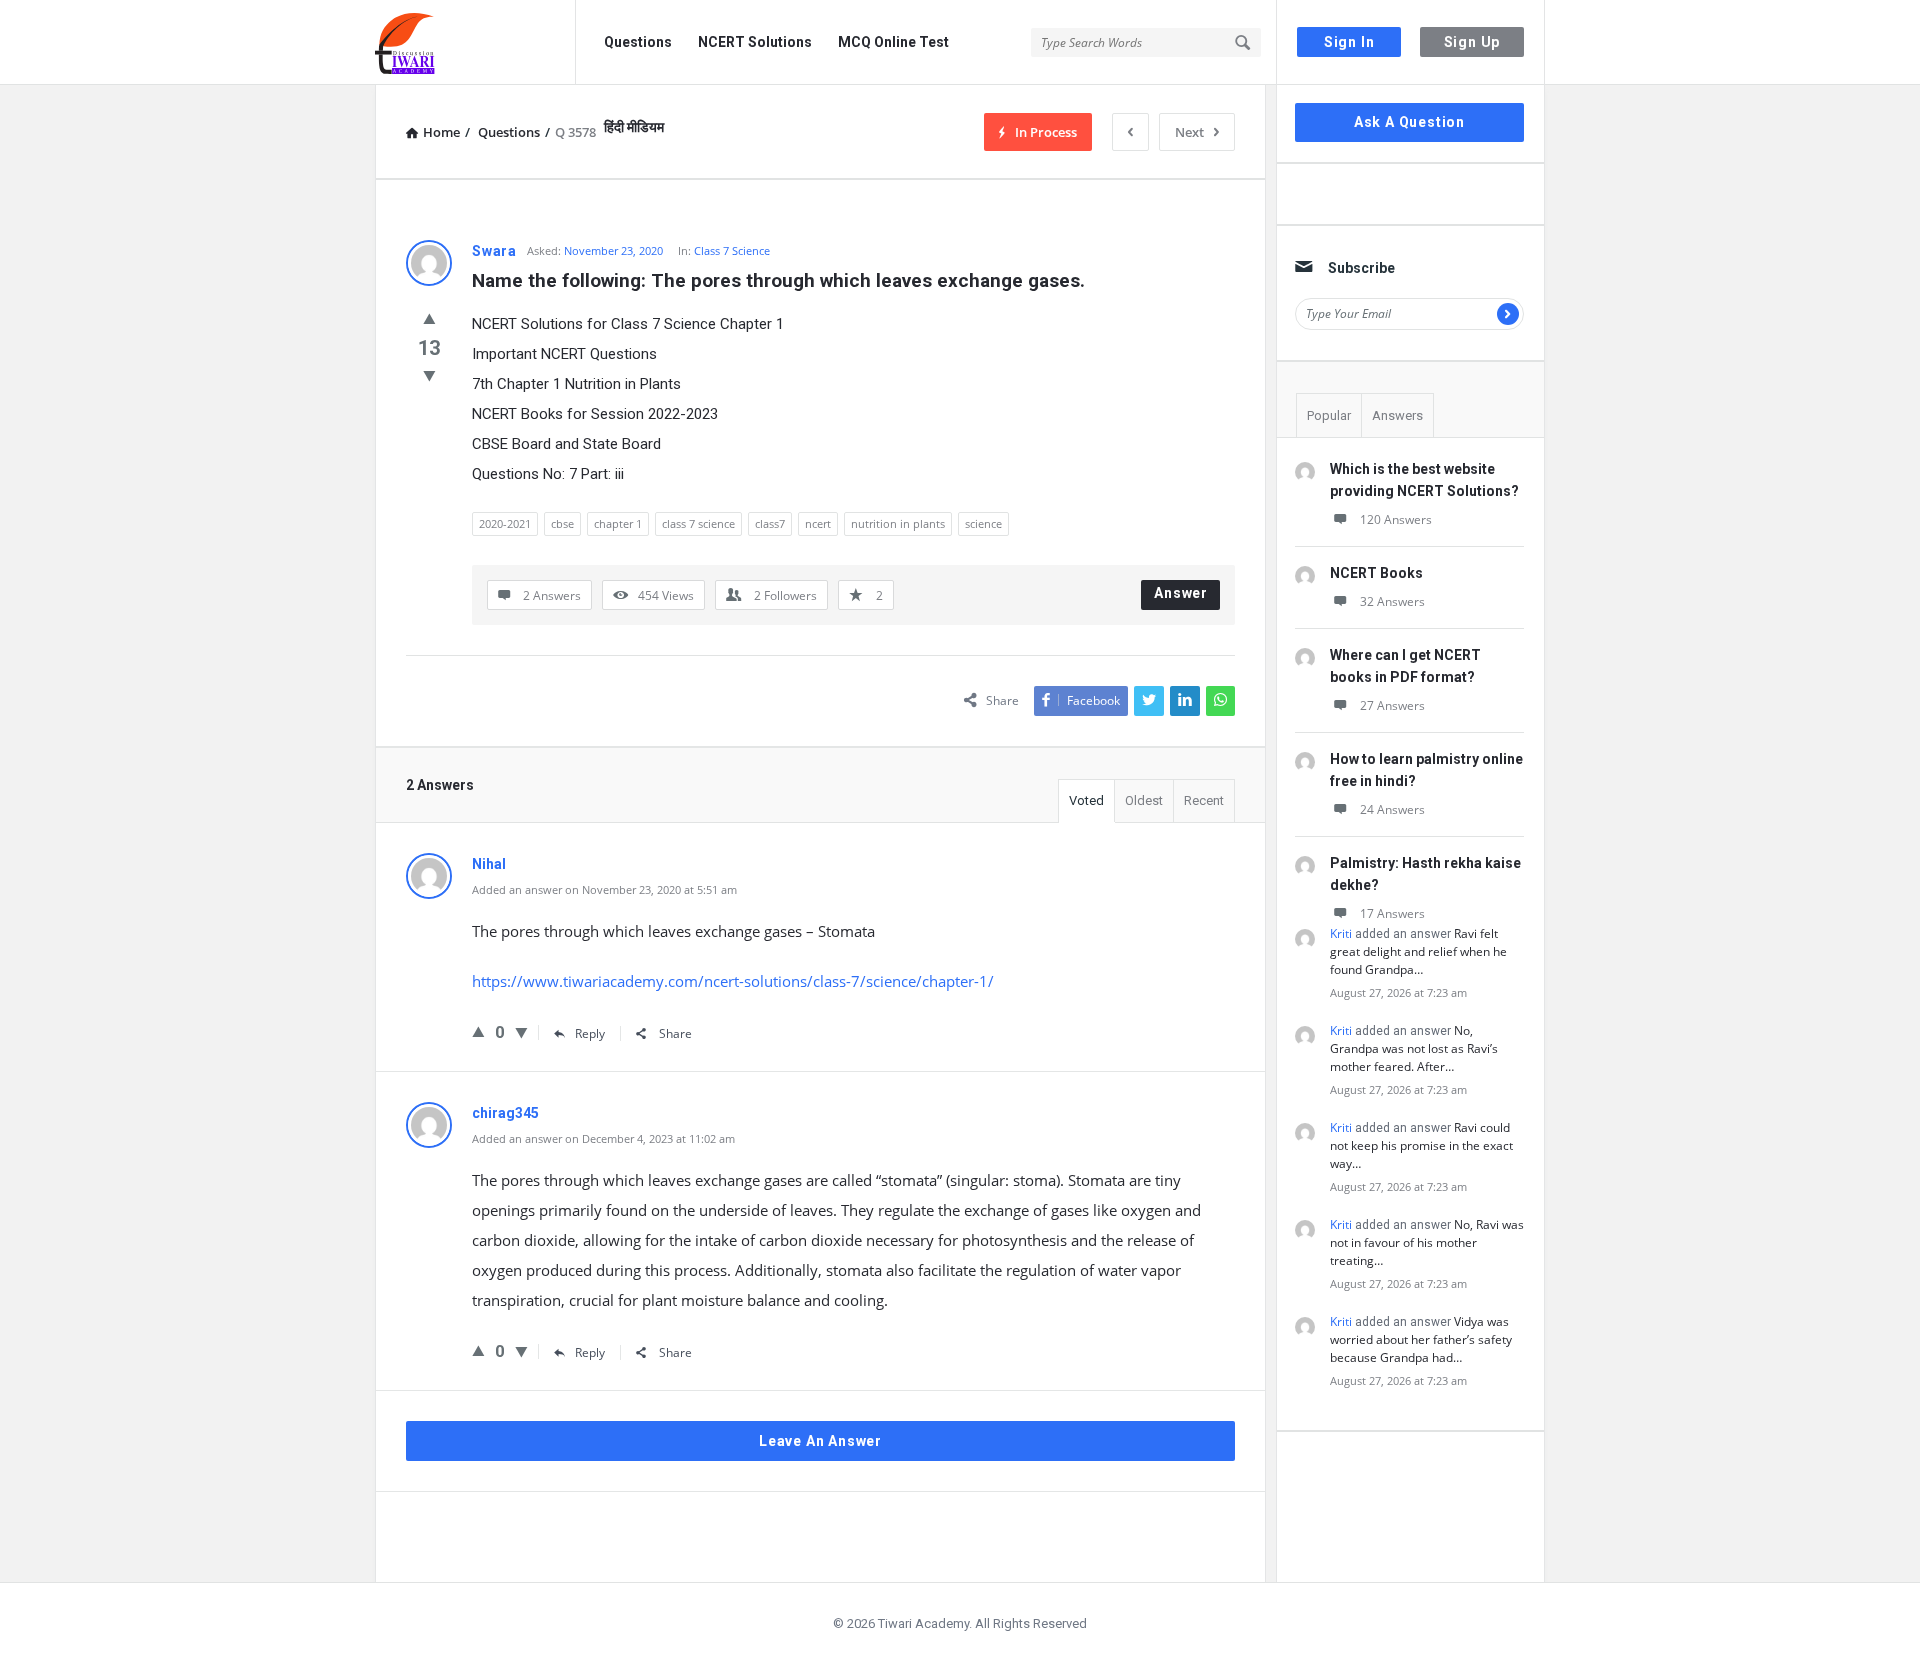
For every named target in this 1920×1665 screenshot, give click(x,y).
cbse (562, 523)
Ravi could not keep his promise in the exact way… (1421, 1145)
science (983, 523)
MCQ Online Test (893, 42)
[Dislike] (429, 375)
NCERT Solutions (755, 42)
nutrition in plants (898, 523)
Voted (1086, 800)
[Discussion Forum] (475, 42)
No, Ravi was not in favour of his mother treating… (1427, 1242)
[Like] (429, 318)
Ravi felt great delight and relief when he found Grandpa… (1418, 951)
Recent (1204, 800)
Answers (1397, 415)
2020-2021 (505, 523)
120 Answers (1396, 519)
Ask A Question (1409, 122)
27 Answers (1392, 705)
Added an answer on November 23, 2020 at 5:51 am (604, 889)
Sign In (1349, 42)
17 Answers (1392, 913)
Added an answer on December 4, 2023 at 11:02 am (603, 1138)
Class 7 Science (732, 250)
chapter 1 (618, 523)
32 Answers (1392, 601)
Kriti (1341, 933)
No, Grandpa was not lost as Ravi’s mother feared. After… (1414, 1048)
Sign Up (1472, 42)
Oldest (1144, 800)
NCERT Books (1376, 573)
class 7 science (698, 523)
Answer (1181, 593)
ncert (818, 523)
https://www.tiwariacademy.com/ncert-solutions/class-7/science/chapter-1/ (733, 981)
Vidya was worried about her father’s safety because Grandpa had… (1421, 1339)
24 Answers (1392, 809)
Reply (590, 1033)
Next (1189, 132)
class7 (770, 523)
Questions (638, 42)
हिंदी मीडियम (634, 127)
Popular (1329, 415)
